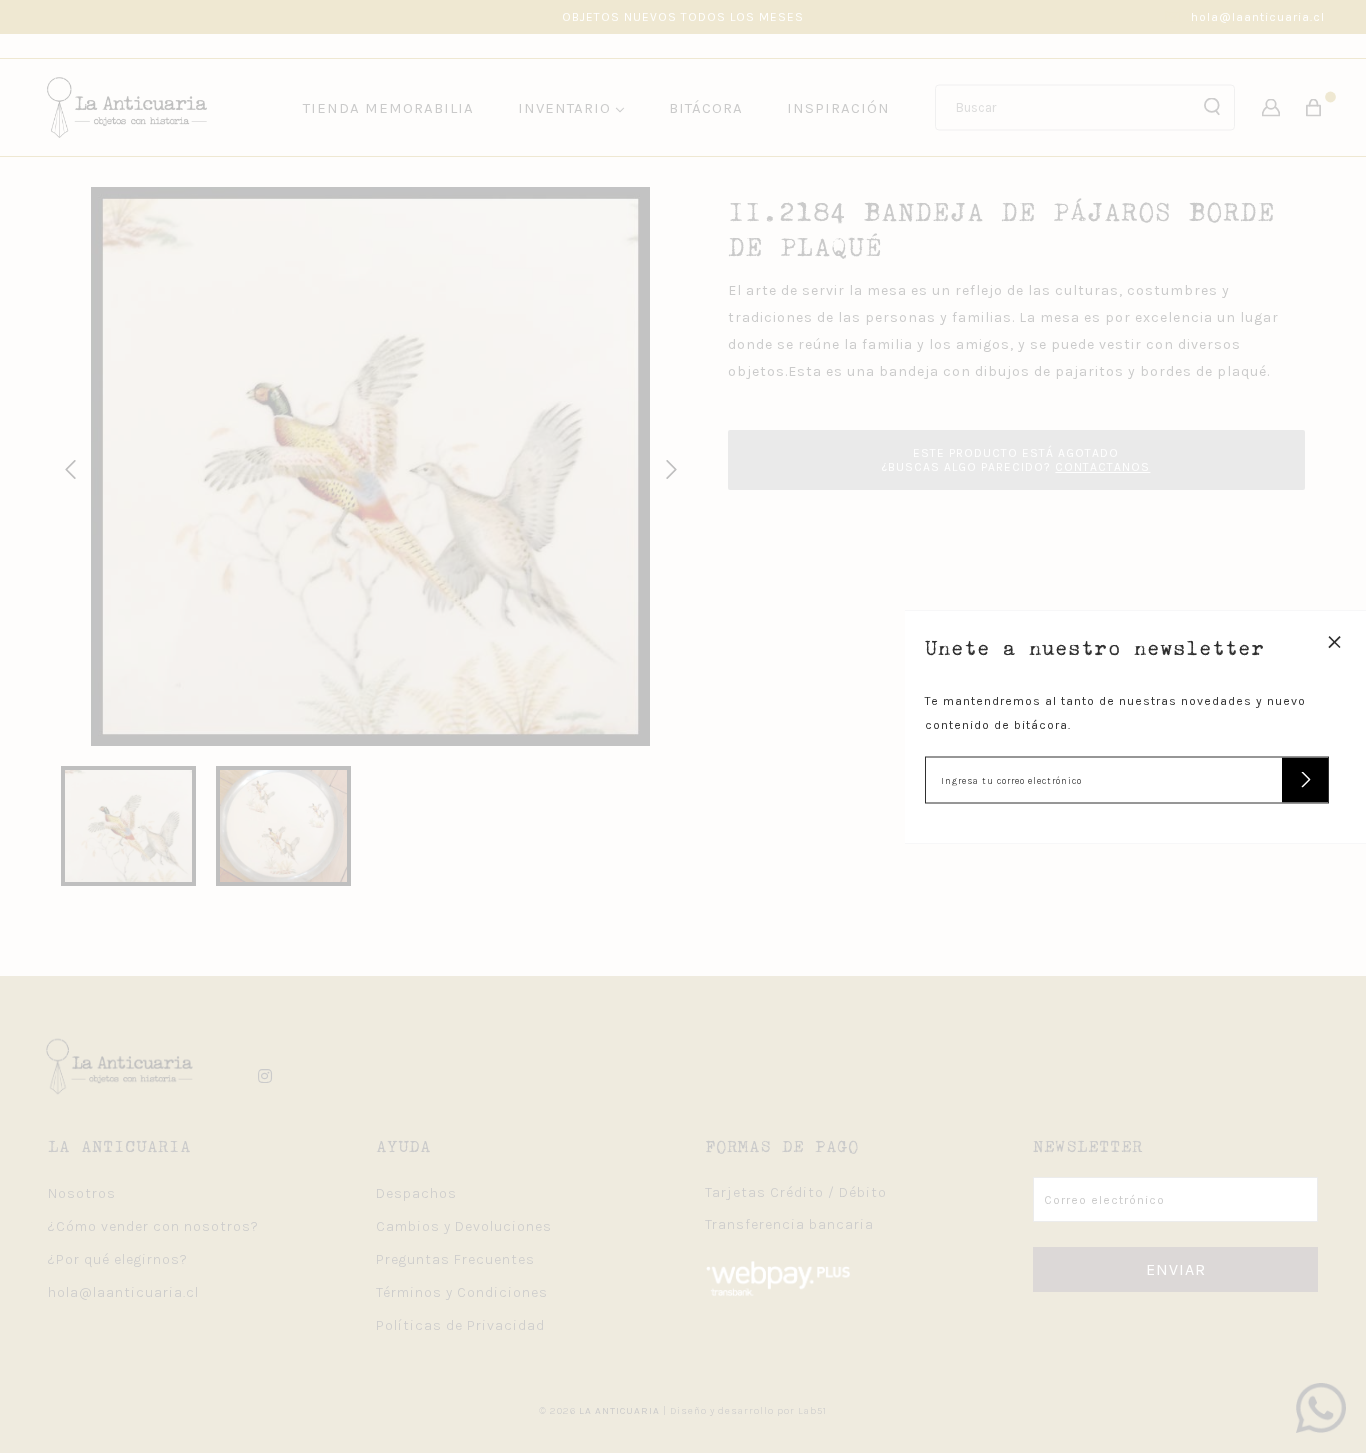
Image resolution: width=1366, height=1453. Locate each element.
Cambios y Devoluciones (464, 1226)
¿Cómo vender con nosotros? (153, 1226)
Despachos (416, 1193)
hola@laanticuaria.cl (1258, 17)
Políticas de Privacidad (460, 1325)
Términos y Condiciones (462, 1292)
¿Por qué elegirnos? (118, 1259)
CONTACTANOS (1102, 467)
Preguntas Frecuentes (455, 1259)
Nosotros (82, 1193)
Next (668, 467)
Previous (67, 467)
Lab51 (812, 1411)
